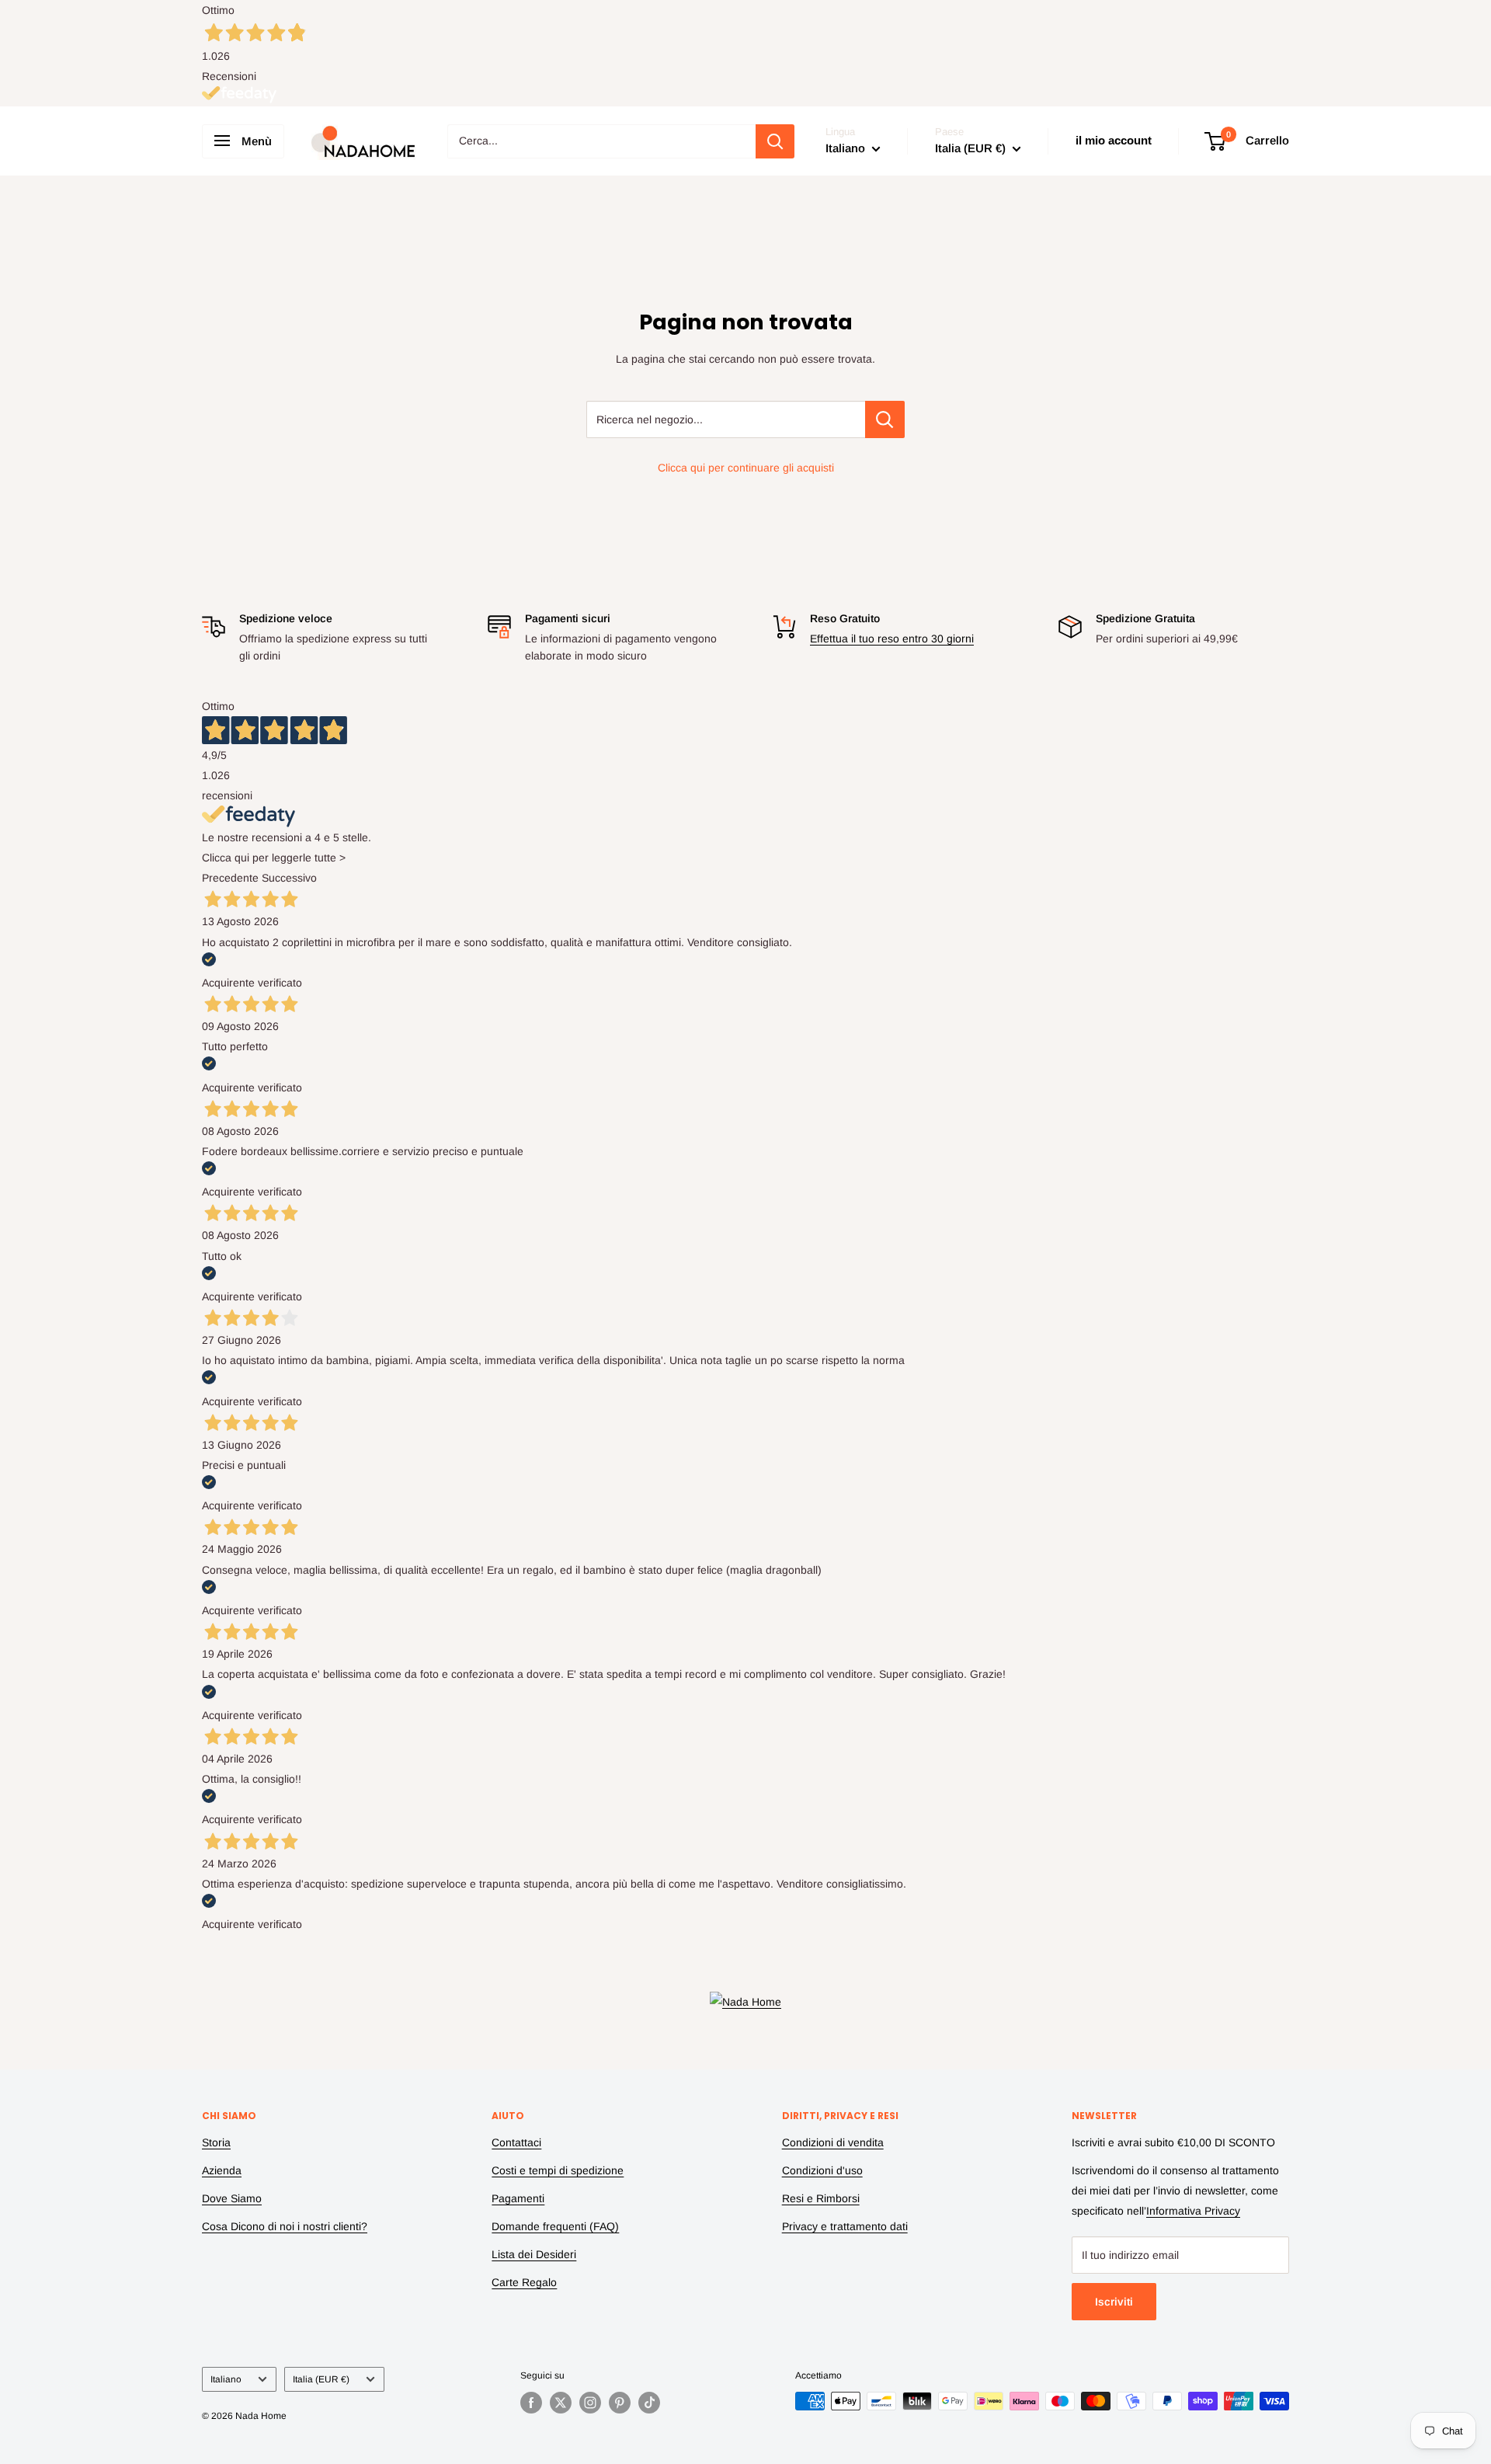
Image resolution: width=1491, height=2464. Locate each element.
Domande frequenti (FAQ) (555, 2226)
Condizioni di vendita (833, 2142)
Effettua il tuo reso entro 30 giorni (892, 639)
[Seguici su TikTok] (649, 2403)
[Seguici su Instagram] (590, 2403)
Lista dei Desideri (534, 2254)
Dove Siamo (232, 2198)
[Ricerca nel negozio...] (885, 419)
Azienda (222, 2170)
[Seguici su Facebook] (531, 2403)
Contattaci (516, 2142)
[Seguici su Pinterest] (620, 2403)
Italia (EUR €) (321, 2379)
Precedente (230, 878)
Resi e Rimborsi (821, 2198)
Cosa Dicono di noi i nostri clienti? (285, 2226)
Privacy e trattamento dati (845, 2226)
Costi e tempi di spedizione (558, 2170)
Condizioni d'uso (822, 2170)
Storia (216, 2142)
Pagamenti (518, 2198)
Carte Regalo (524, 2282)
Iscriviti (1114, 2302)
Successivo (289, 878)
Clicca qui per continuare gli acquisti (746, 468)
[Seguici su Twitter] (561, 2403)
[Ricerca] (775, 141)
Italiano (226, 2379)
